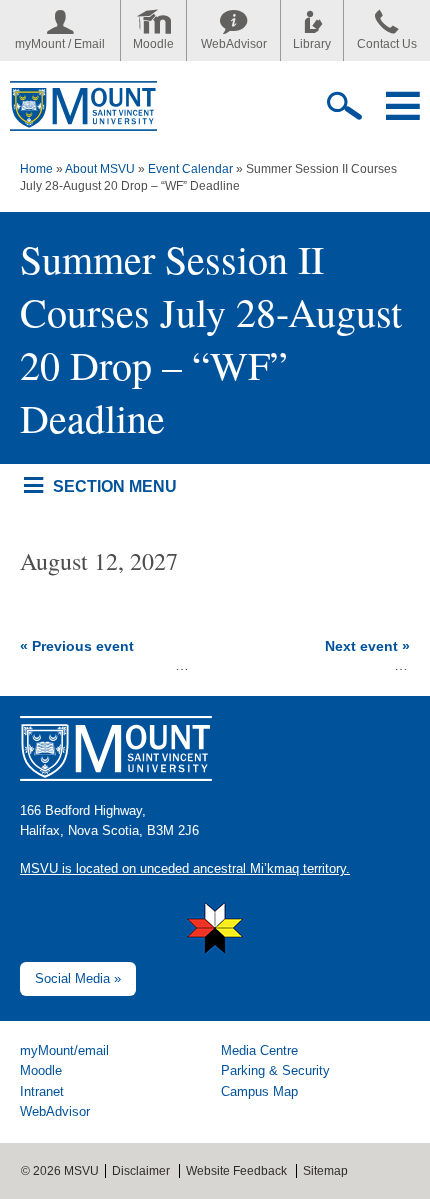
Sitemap (325, 1171)
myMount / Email (60, 44)
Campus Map (259, 1091)
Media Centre (259, 1050)
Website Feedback (236, 1171)
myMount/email (64, 1050)
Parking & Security (275, 1070)
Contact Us (387, 44)
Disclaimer (141, 1171)
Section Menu (114, 486)
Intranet (42, 1091)
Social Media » (78, 978)
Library (312, 44)
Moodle (153, 44)
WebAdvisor (234, 44)
